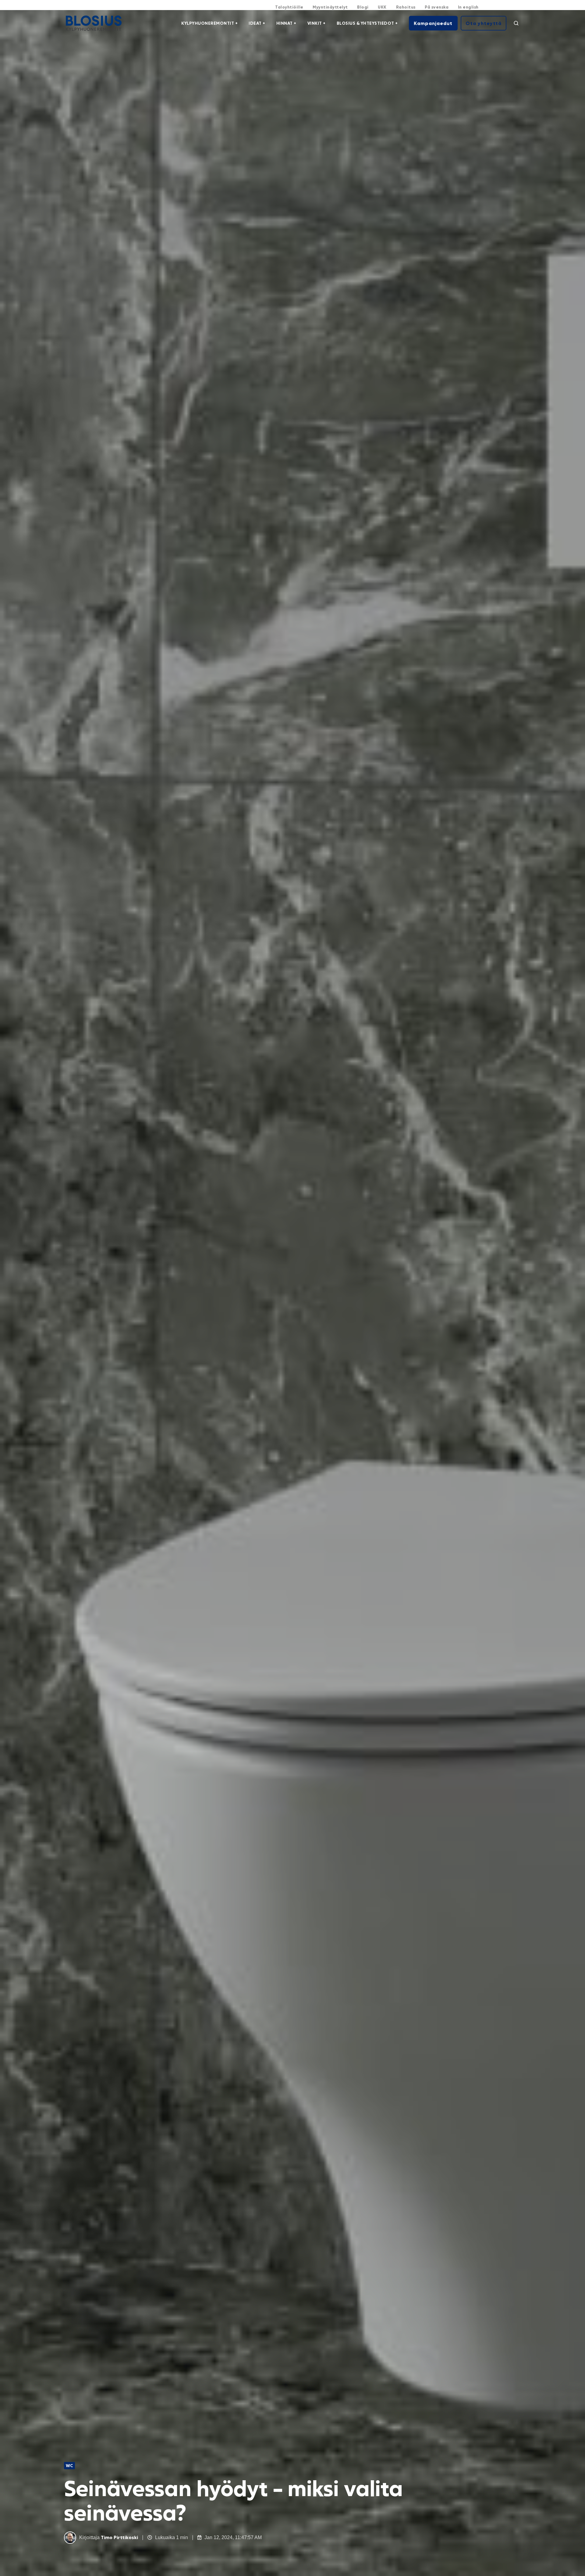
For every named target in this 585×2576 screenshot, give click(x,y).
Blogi (363, 7)
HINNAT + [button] (286, 23)
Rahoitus (406, 7)
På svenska (437, 7)
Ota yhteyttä (484, 23)
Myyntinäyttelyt (330, 7)
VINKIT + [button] (317, 23)
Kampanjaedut (433, 23)
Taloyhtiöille (289, 7)
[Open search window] (516, 23)
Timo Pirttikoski (119, 2537)
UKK (382, 7)
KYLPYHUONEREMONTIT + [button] (209, 23)
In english (468, 7)
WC (69, 2465)
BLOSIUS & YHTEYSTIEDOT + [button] (367, 23)
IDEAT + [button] (257, 23)
